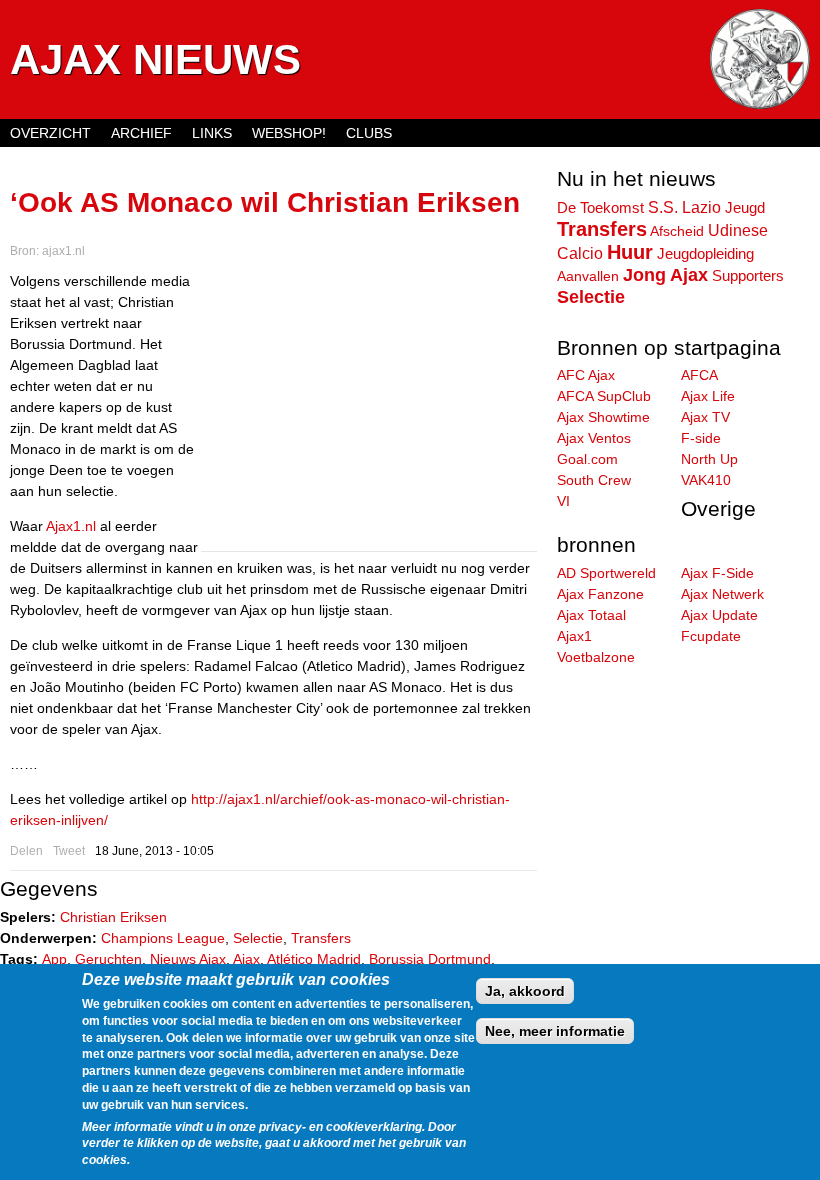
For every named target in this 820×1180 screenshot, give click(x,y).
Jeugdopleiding (705, 254)
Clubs (369, 133)
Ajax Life (708, 396)
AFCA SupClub (604, 396)
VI (563, 501)
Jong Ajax (665, 275)
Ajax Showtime (603, 417)
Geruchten (108, 959)
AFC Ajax (586, 375)
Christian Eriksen (113, 917)
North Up (709, 459)
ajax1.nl (63, 251)
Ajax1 (574, 636)
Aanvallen (588, 276)
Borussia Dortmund (430, 959)
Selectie (258, 938)
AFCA (699, 375)
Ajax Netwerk (722, 594)
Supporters (748, 276)
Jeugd (745, 207)
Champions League (163, 938)
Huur (630, 252)
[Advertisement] (369, 411)
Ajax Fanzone (600, 594)
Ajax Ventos (594, 438)
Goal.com (587, 459)
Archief (141, 133)
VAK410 (706, 480)
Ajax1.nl (71, 526)
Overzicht (50, 133)
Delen (26, 851)
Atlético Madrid (314, 959)
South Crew (594, 480)
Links (212, 133)
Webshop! (289, 133)
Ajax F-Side (717, 573)
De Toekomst (600, 207)
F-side (701, 438)
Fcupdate (711, 636)
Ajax (246, 959)
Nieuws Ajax (188, 959)
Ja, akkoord (525, 991)
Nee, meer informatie (555, 1031)
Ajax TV (705, 417)
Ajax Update (719, 615)
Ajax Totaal (591, 615)
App (54, 959)
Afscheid (677, 231)
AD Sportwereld (606, 573)
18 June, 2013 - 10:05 (154, 851)
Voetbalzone (596, 657)
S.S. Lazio (684, 207)
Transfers (321, 938)
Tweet (69, 851)
